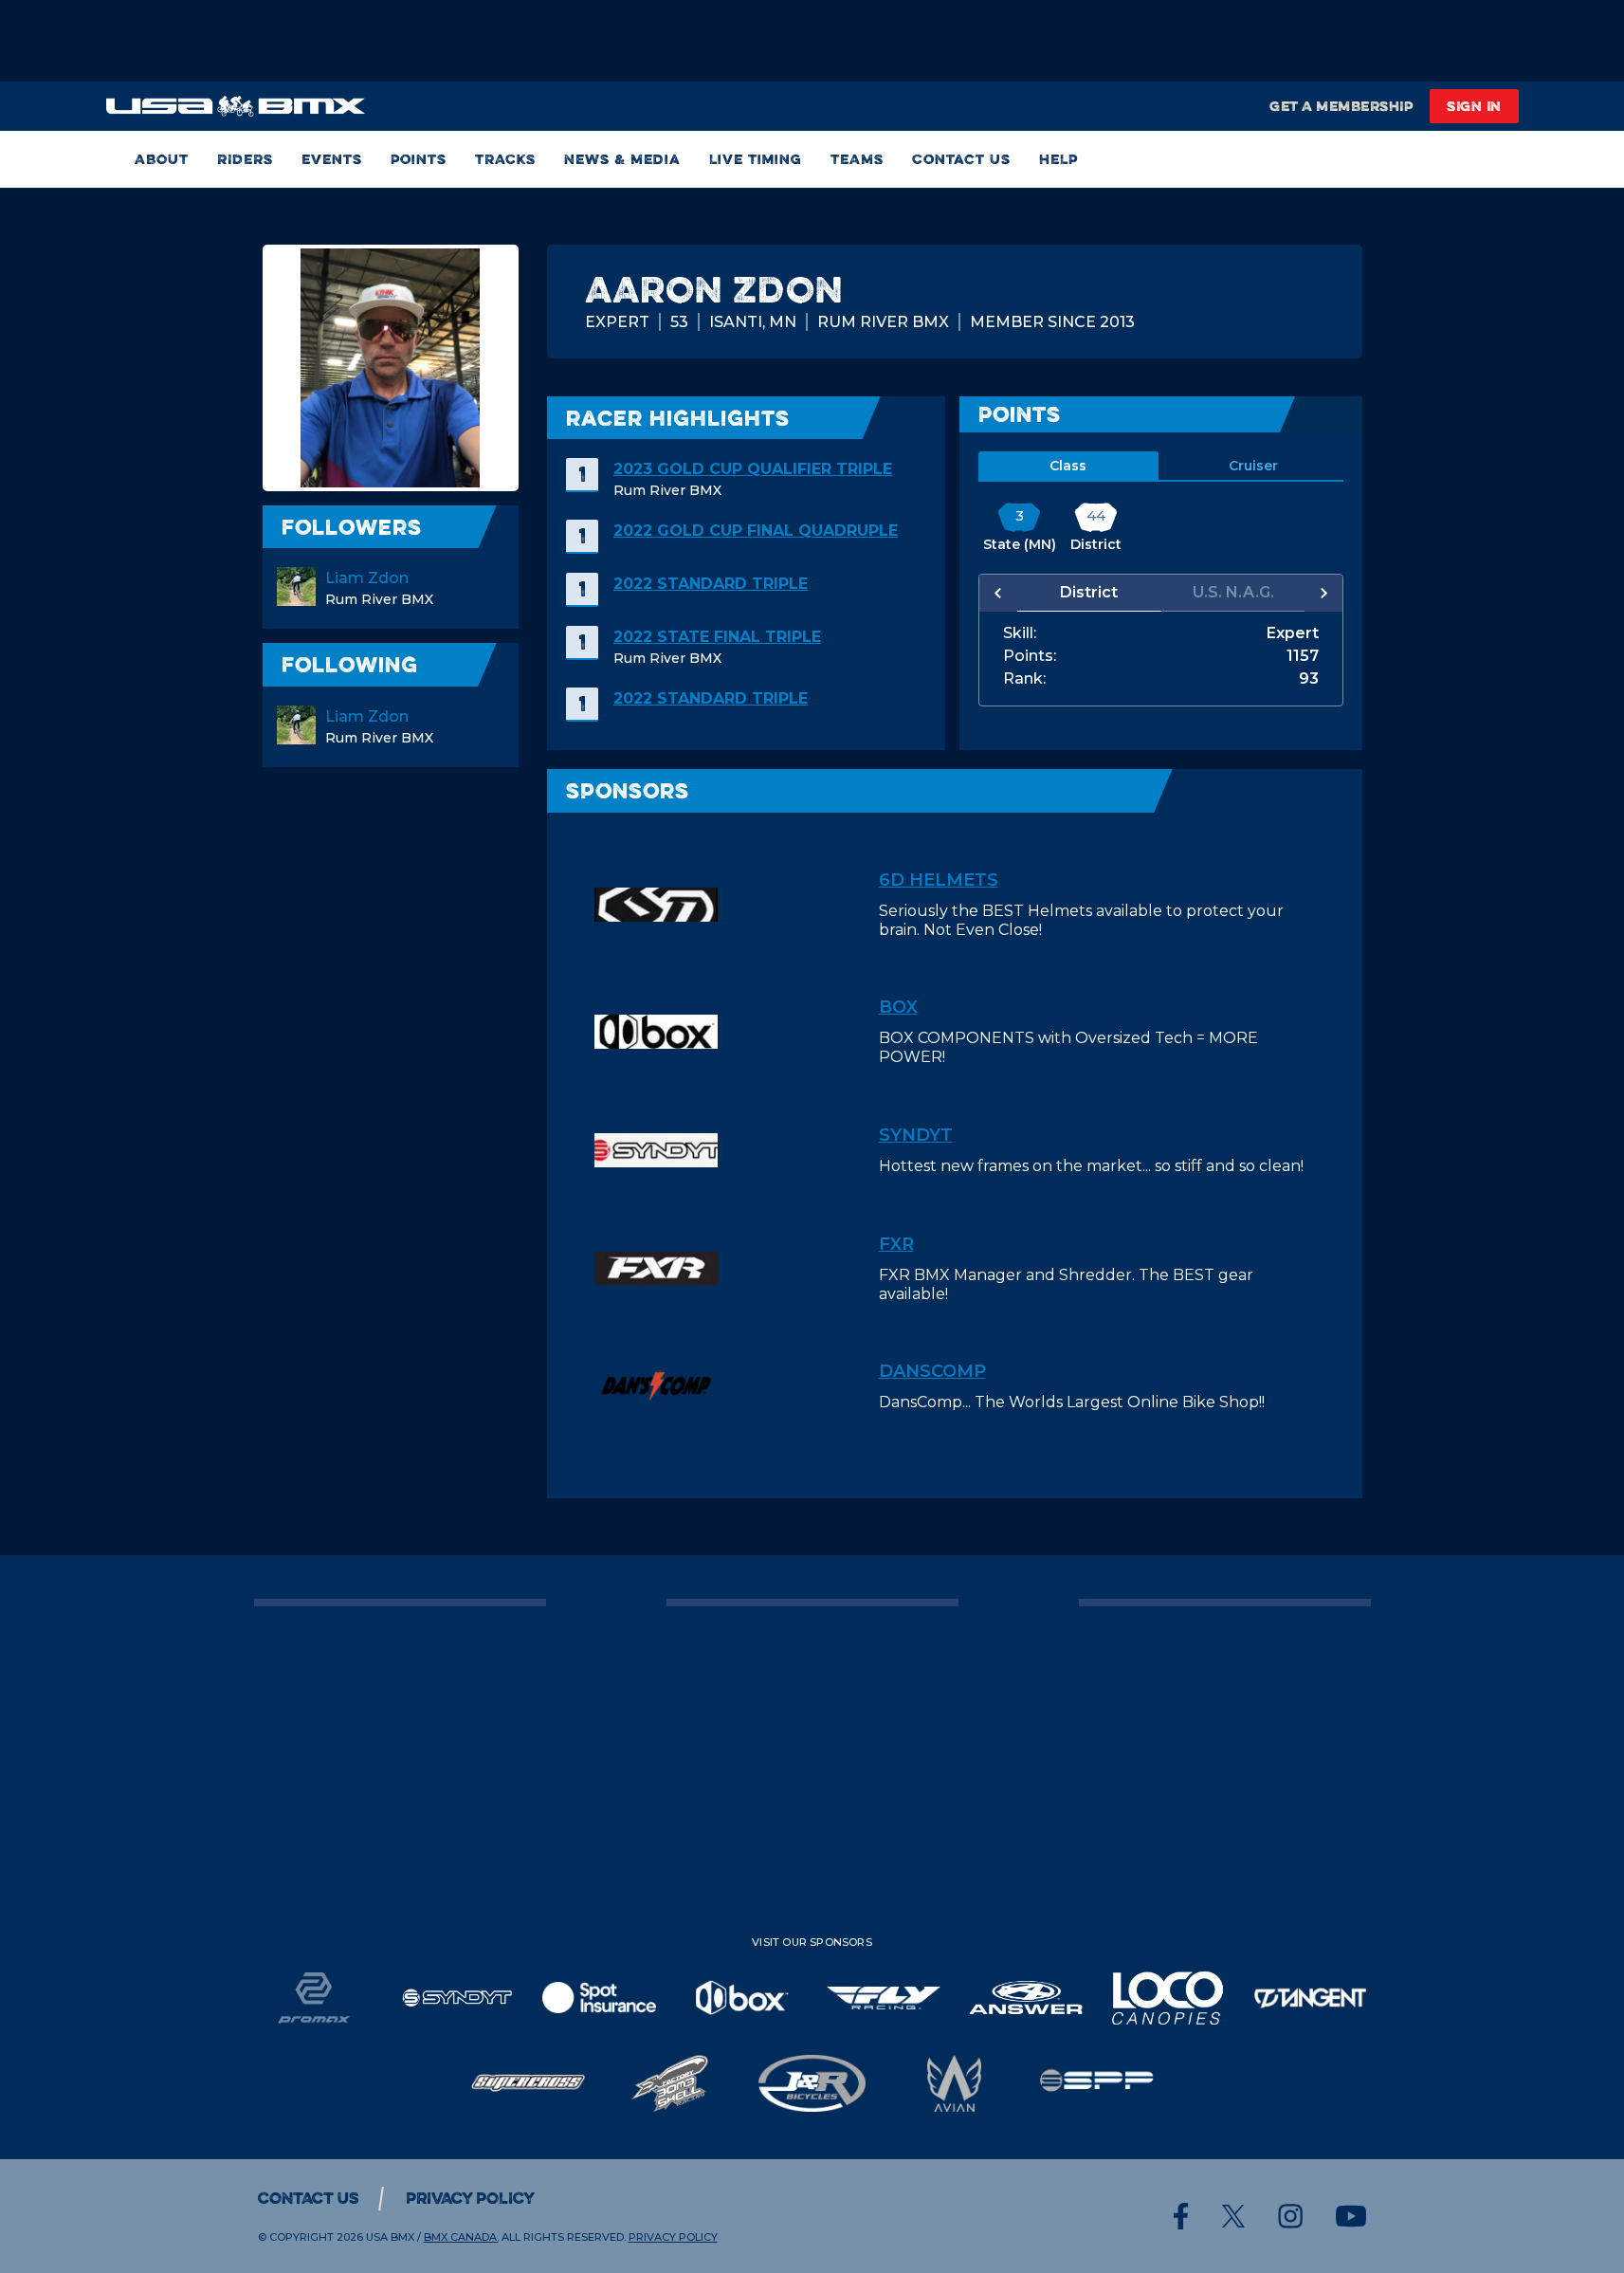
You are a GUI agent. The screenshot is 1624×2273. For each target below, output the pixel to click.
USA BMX (390, 2237)
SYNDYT (916, 1135)
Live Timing (756, 159)
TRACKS (505, 159)
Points (419, 159)
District (1089, 592)
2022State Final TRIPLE (717, 637)
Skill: (1020, 633)
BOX (898, 1007)
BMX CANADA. (461, 2237)
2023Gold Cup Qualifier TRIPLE (753, 469)
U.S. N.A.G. (1233, 592)
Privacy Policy (470, 2198)
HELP (1058, 159)
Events (332, 159)
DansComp (932, 1371)
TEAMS (857, 159)
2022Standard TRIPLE (711, 584)
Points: (1030, 656)
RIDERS (245, 159)
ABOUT (162, 159)
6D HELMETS (939, 880)
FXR (896, 1244)
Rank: (1024, 679)
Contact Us (961, 159)
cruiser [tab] (1253, 466)
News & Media (622, 159)
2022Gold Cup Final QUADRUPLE (756, 531)
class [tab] (1068, 466)
